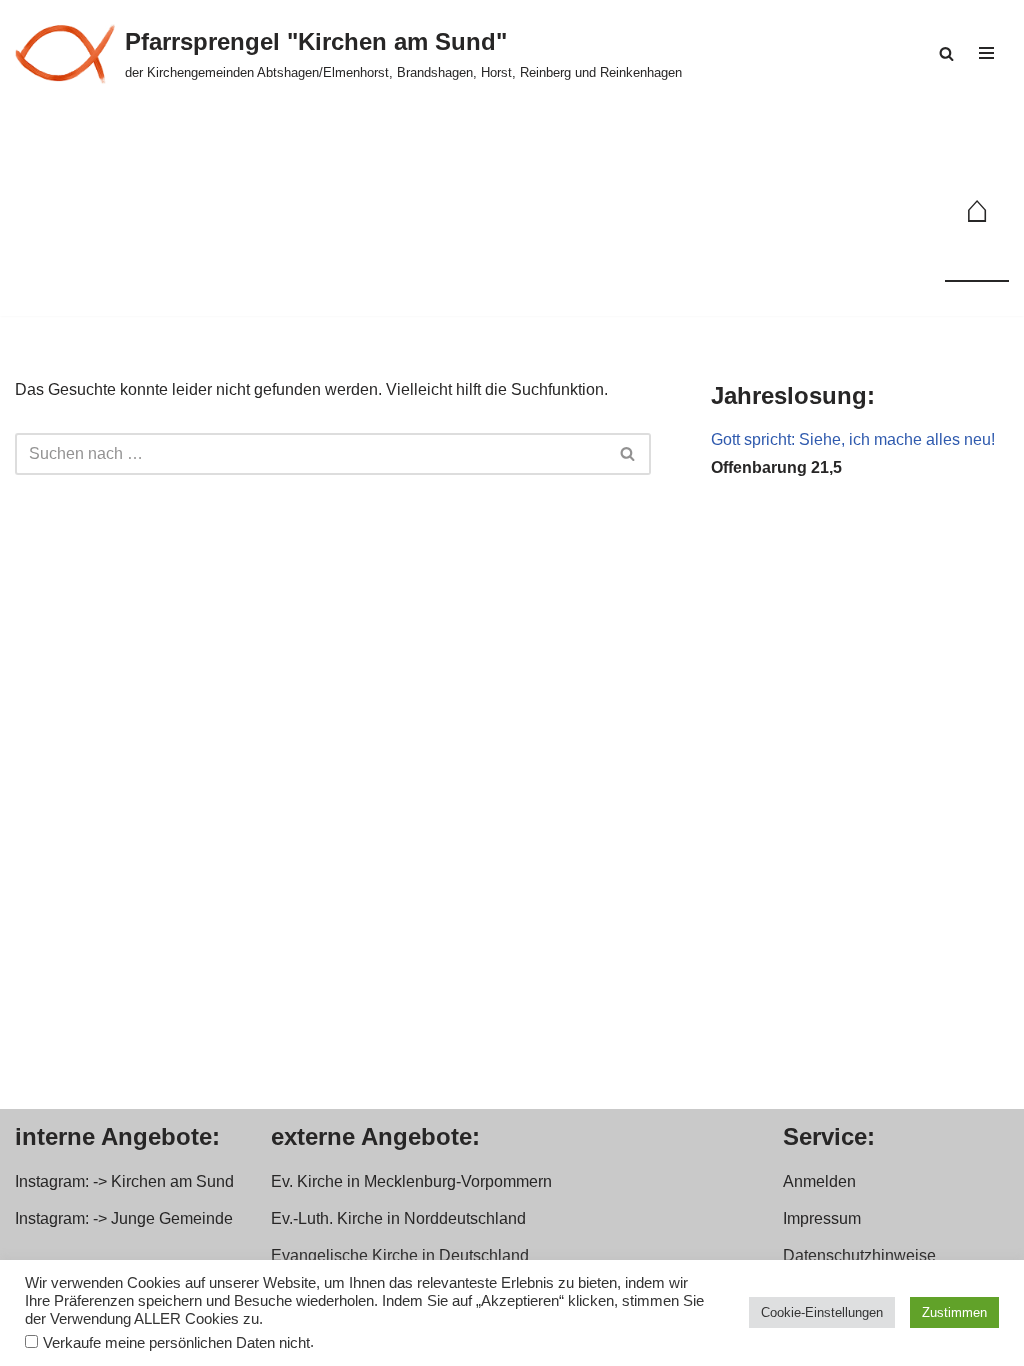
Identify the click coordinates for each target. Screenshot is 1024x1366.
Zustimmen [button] (954, 1312)
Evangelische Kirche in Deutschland (400, 1255)
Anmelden (819, 1181)
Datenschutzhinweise (859, 1255)
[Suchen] (946, 53)
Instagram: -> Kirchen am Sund (124, 1181)
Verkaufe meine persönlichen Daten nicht (176, 1343)
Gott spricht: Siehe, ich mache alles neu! (853, 439)
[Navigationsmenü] (986, 53)
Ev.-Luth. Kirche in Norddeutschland (398, 1218)
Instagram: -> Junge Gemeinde (124, 1218)
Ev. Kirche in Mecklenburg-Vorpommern (411, 1181)
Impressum (822, 1218)
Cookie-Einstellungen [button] (822, 1312)
